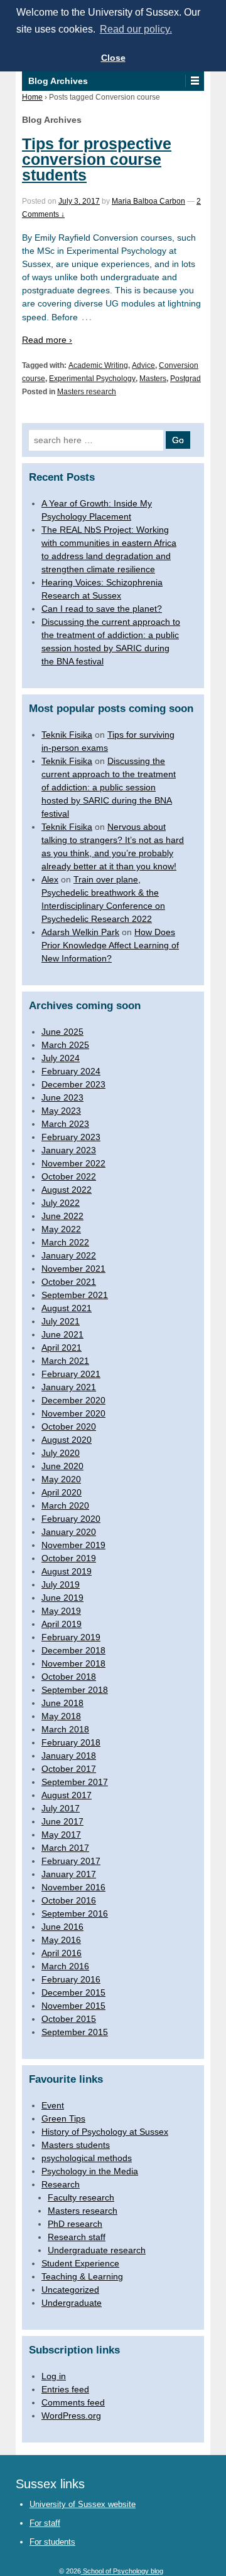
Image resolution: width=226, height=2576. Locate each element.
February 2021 (71, 1374)
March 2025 (65, 1045)
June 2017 (62, 1821)
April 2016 (62, 1953)
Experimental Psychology (92, 379)
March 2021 (65, 1361)
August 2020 (67, 1440)
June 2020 (62, 1466)
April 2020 (62, 1492)
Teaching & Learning (82, 2276)
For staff (45, 2523)
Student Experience (80, 2263)
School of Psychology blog (122, 2571)
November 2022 (73, 1163)
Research (61, 2184)
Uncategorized (70, 2290)
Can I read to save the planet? (102, 609)
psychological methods (87, 2158)
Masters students (76, 2145)
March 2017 (65, 1848)
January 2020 (69, 1532)
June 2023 (62, 1097)
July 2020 (61, 1453)
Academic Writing (98, 365)
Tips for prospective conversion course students (97, 159)
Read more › (47, 340)
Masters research (87, 392)
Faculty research (81, 2197)
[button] (194, 81)
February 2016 (71, 1979)
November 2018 (73, 1663)
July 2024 (61, 1058)
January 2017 (69, 1874)
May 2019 (61, 1611)
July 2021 (61, 1321)
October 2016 (69, 1900)
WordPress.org (71, 2416)
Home (32, 97)
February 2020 (71, 1519)
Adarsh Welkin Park (80, 932)
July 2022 (61, 1203)
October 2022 (69, 1176)
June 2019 (62, 1598)
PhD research (75, 2224)
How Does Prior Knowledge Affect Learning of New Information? (110, 945)
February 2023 (71, 1137)
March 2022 (65, 1242)
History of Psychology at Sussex (105, 2132)
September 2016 (75, 1914)
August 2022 (67, 1190)
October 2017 (69, 1769)
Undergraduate (72, 2303)
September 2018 (75, 1690)
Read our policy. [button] (136, 29)
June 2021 (62, 1334)
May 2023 (61, 1111)
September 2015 (75, 2032)
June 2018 (62, 1703)
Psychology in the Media (90, 2171)
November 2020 (73, 1413)
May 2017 (61, 1835)
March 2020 (65, 1505)
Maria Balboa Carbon (148, 201)
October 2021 (69, 1282)
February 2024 (71, 1071)
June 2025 (62, 1032)
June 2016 (62, 1927)
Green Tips (63, 2118)
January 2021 (69, 1387)
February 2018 (71, 1742)
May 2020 (61, 1479)
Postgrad (186, 379)
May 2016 (61, 1940)
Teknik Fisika (67, 735)
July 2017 (61, 1808)
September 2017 (75, 1782)
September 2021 (75, 1295)
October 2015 (69, 2019)
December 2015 (73, 1992)
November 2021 (73, 1269)
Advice (143, 365)
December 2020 (73, 1400)
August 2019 (67, 1571)
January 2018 (69, 1756)
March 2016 (65, 1966)
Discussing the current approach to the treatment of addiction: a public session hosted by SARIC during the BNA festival (109, 787)
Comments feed (73, 2402)
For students (52, 2542)
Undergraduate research (97, 2250)
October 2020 (69, 1427)
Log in (54, 2376)
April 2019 (62, 1624)
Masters (153, 379)
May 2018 (61, 1716)
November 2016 (73, 1887)
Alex (50, 879)
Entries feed (65, 2389)
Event (53, 2105)
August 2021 (67, 1308)
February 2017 (71, 1861)
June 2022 (62, 1216)
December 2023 (73, 1084)
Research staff (77, 2237)
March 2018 (65, 1729)
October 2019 (69, 1558)
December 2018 (73, 1650)
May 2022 (61, 1229)
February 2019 (71, 1637)
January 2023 (69, 1150)
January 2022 (69, 1255)
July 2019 (61, 1584)
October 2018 (69, 1677)
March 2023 (65, 1124)
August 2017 (67, 1795)
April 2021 (62, 1348)
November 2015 (73, 2006)
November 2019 (73, 1545)
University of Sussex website (83, 2504)
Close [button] (113, 58)
